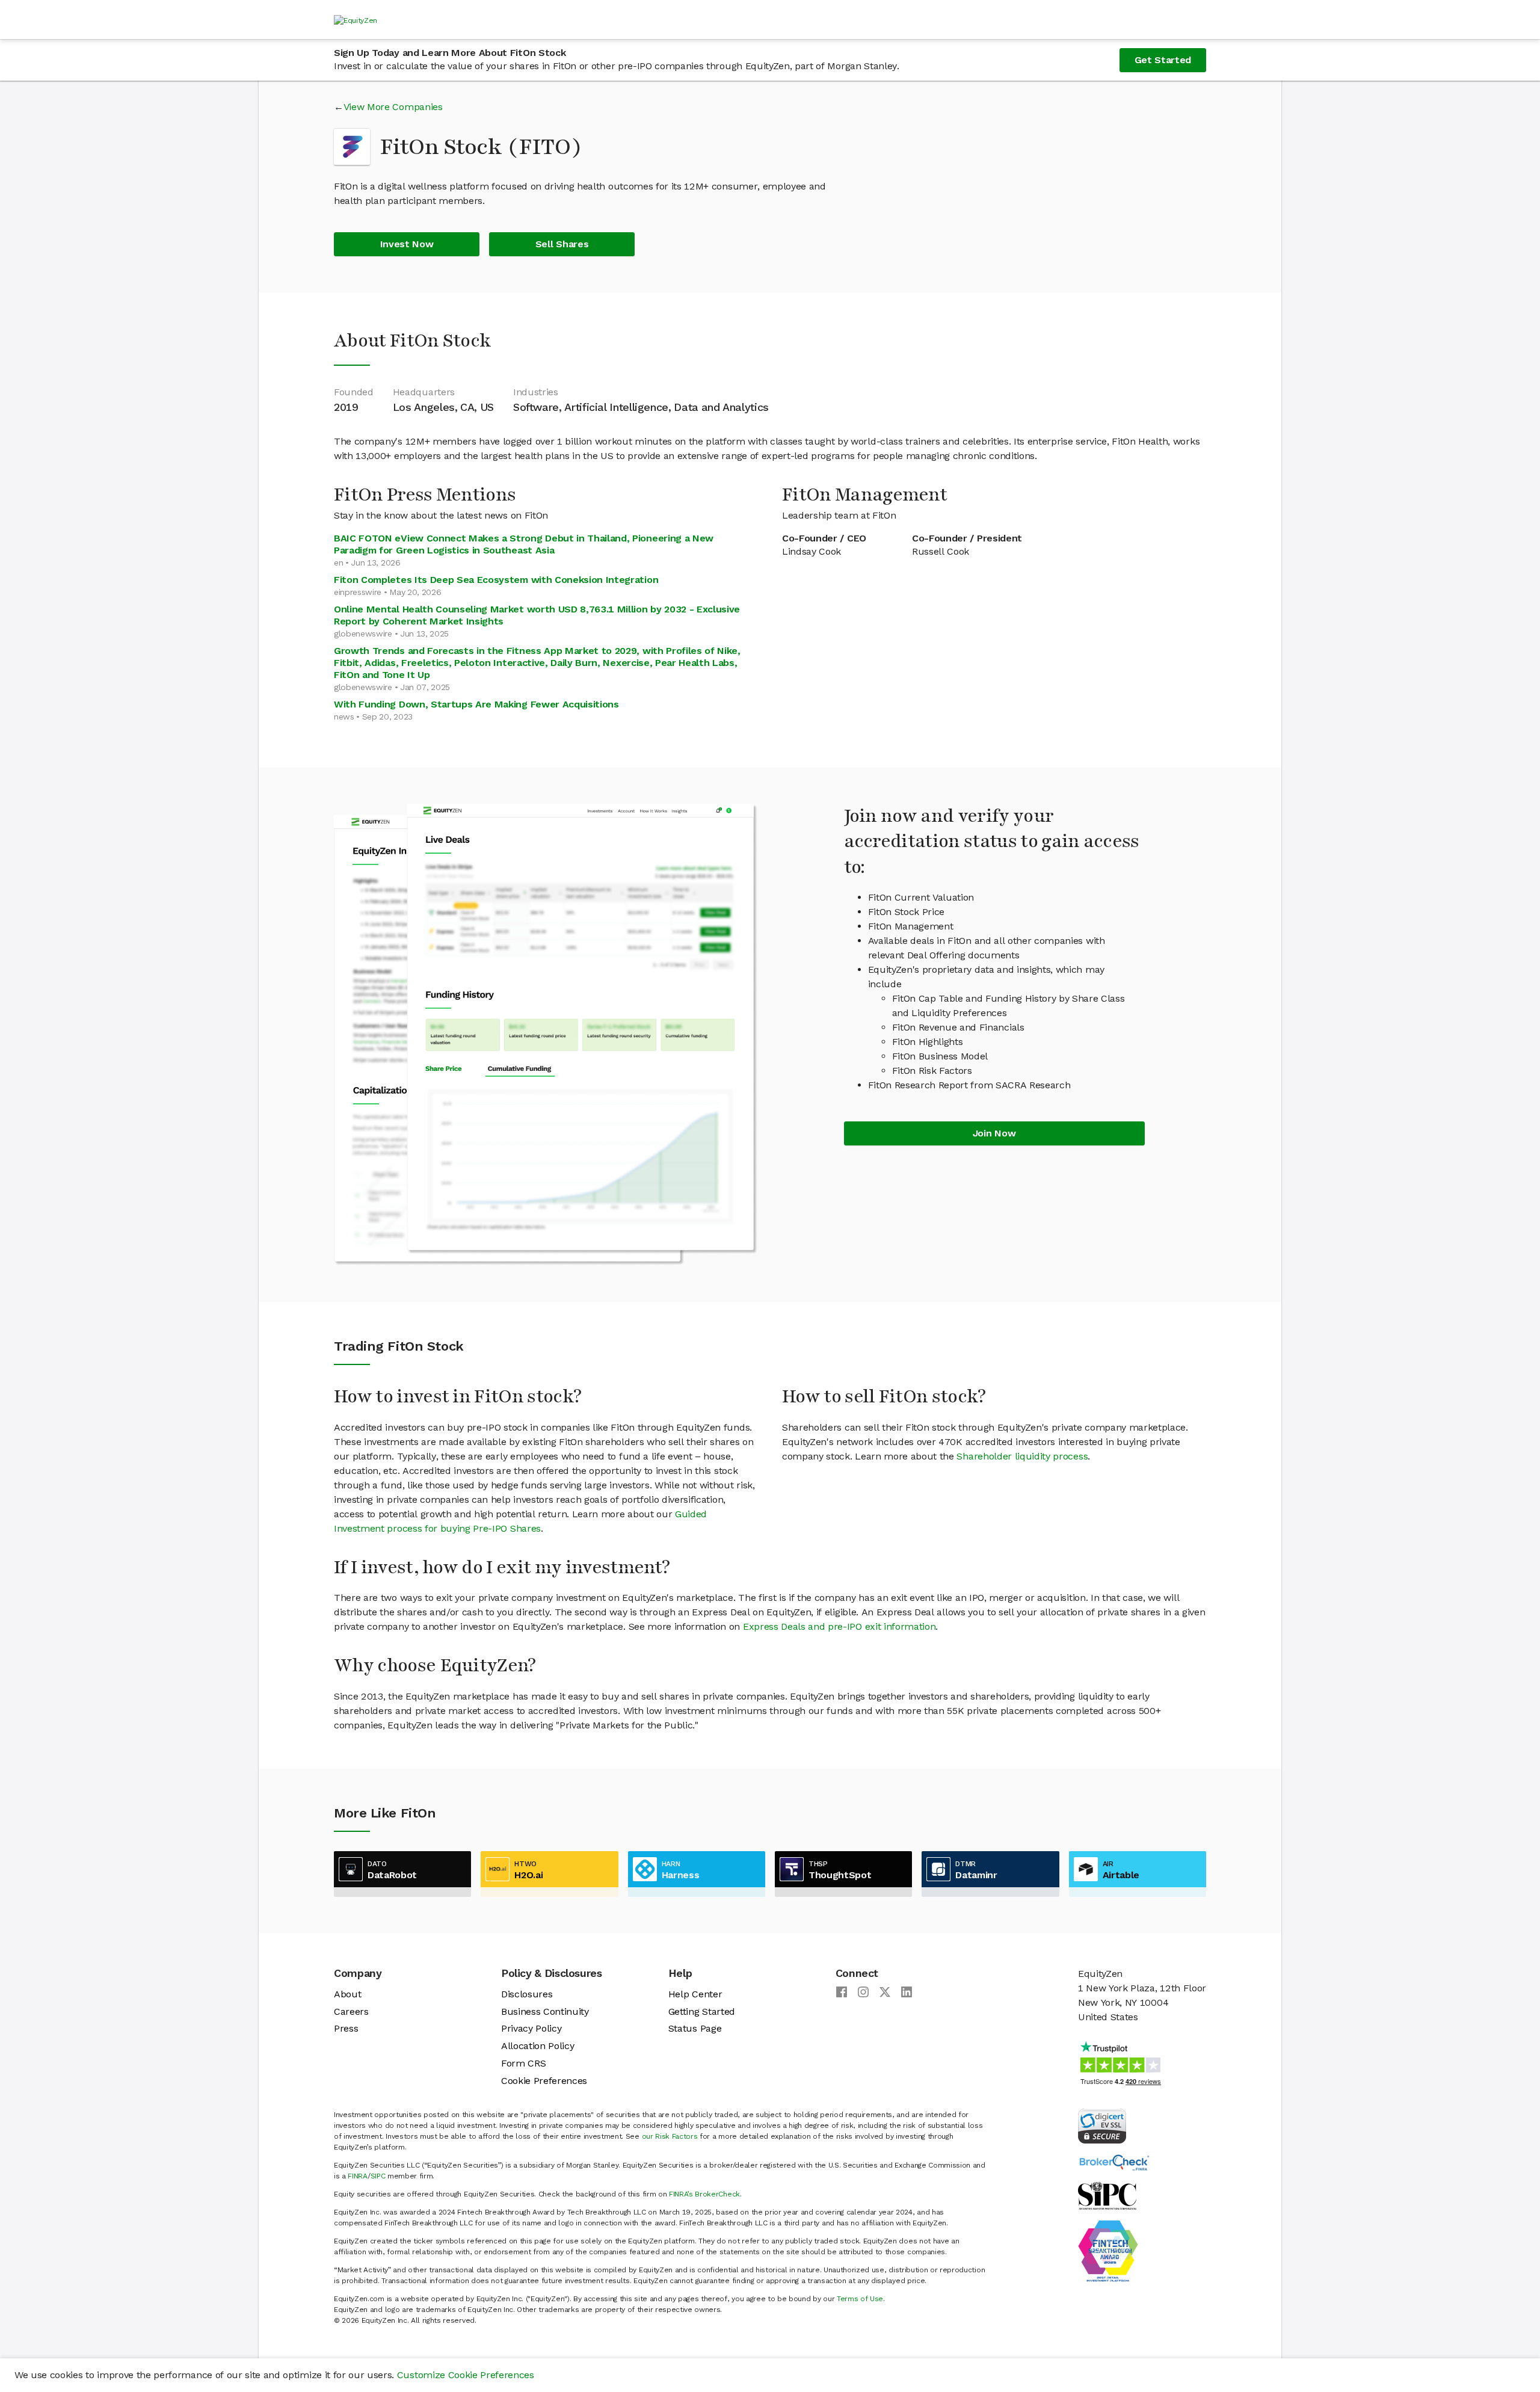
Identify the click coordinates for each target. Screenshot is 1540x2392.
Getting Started (702, 2011)
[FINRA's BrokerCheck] (1114, 2162)
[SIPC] (1107, 2195)
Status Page (695, 2028)
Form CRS (523, 2063)
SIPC (378, 2176)
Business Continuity (545, 2011)
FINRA (357, 2176)
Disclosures (527, 1994)
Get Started (1163, 60)
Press (346, 2028)
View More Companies (393, 107)
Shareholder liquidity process (1022, 1456)
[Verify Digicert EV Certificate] (1102, 2125)
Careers (351, 2011)
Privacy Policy (531, 2028)
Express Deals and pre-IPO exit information (839, 1626)
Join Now (994, 1133)
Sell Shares (562, 244)
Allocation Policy (538, 2046)
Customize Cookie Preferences (466, 2375)
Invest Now (407, 244)
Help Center (695, 1994)
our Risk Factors (670, 2136)
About (347, 1994)
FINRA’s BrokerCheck (704, 2194)
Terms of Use (860, 2299)
